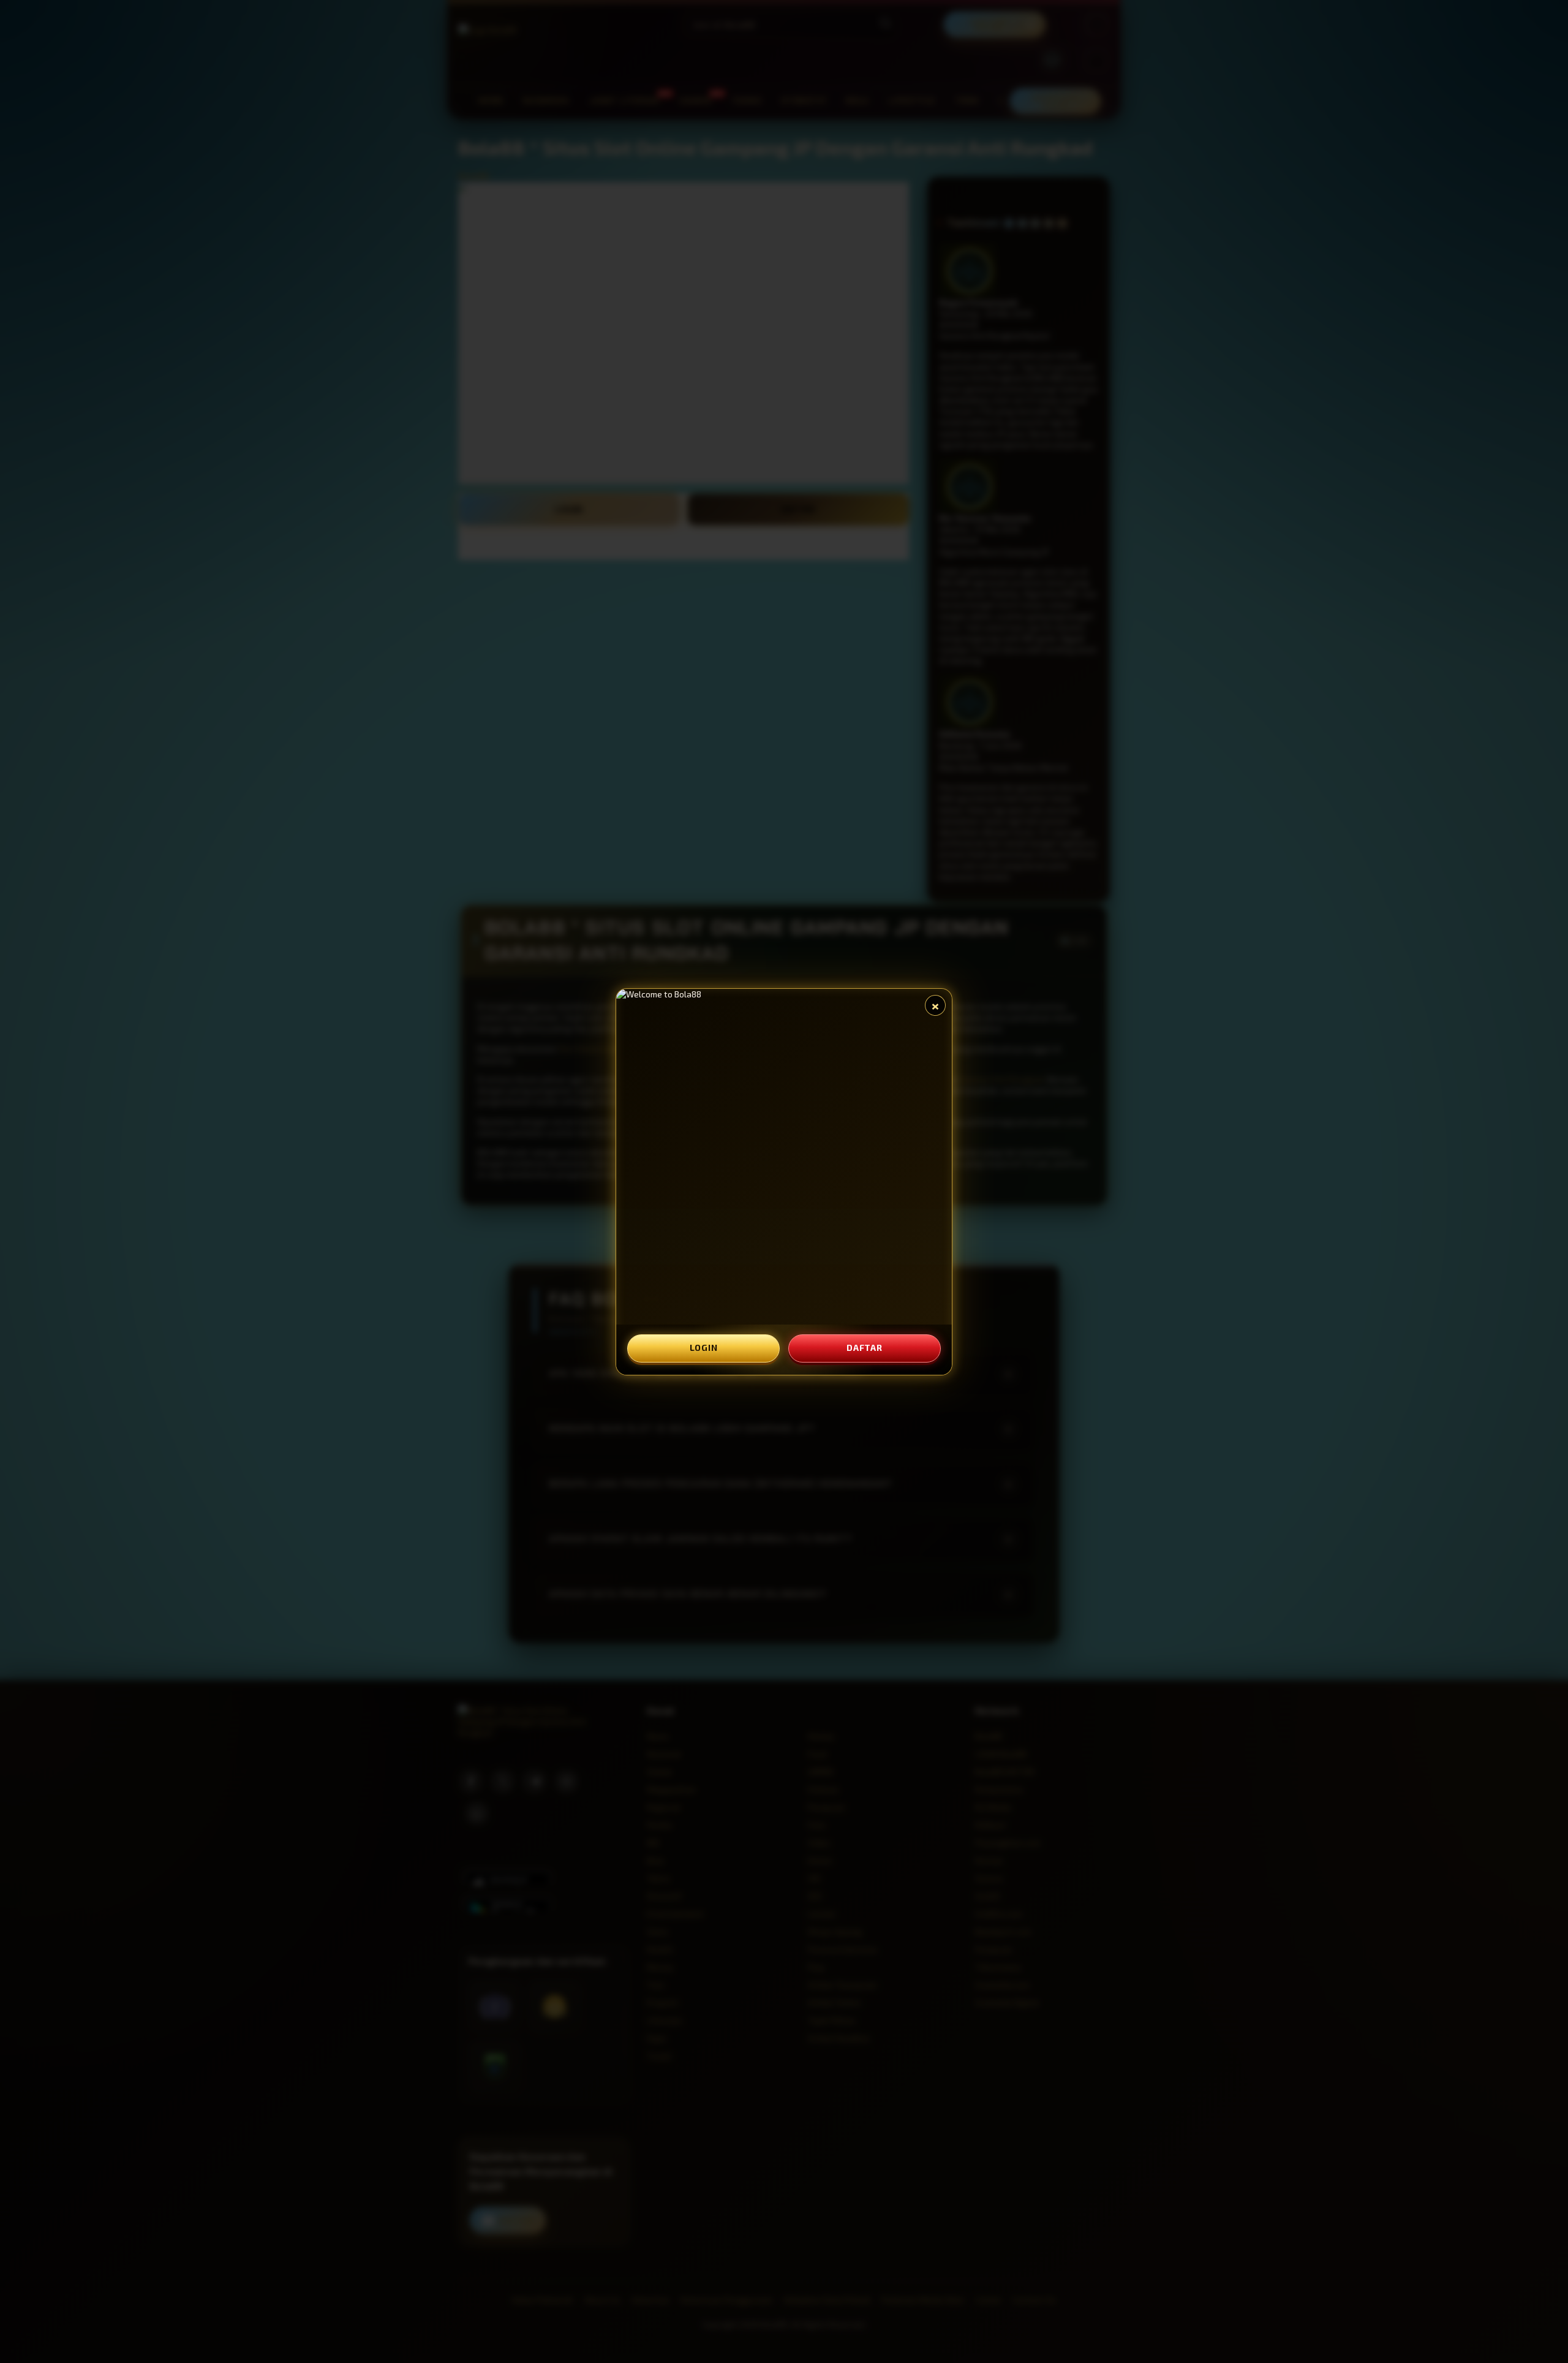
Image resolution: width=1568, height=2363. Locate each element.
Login (704, 1348)
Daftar (864, 1348)
